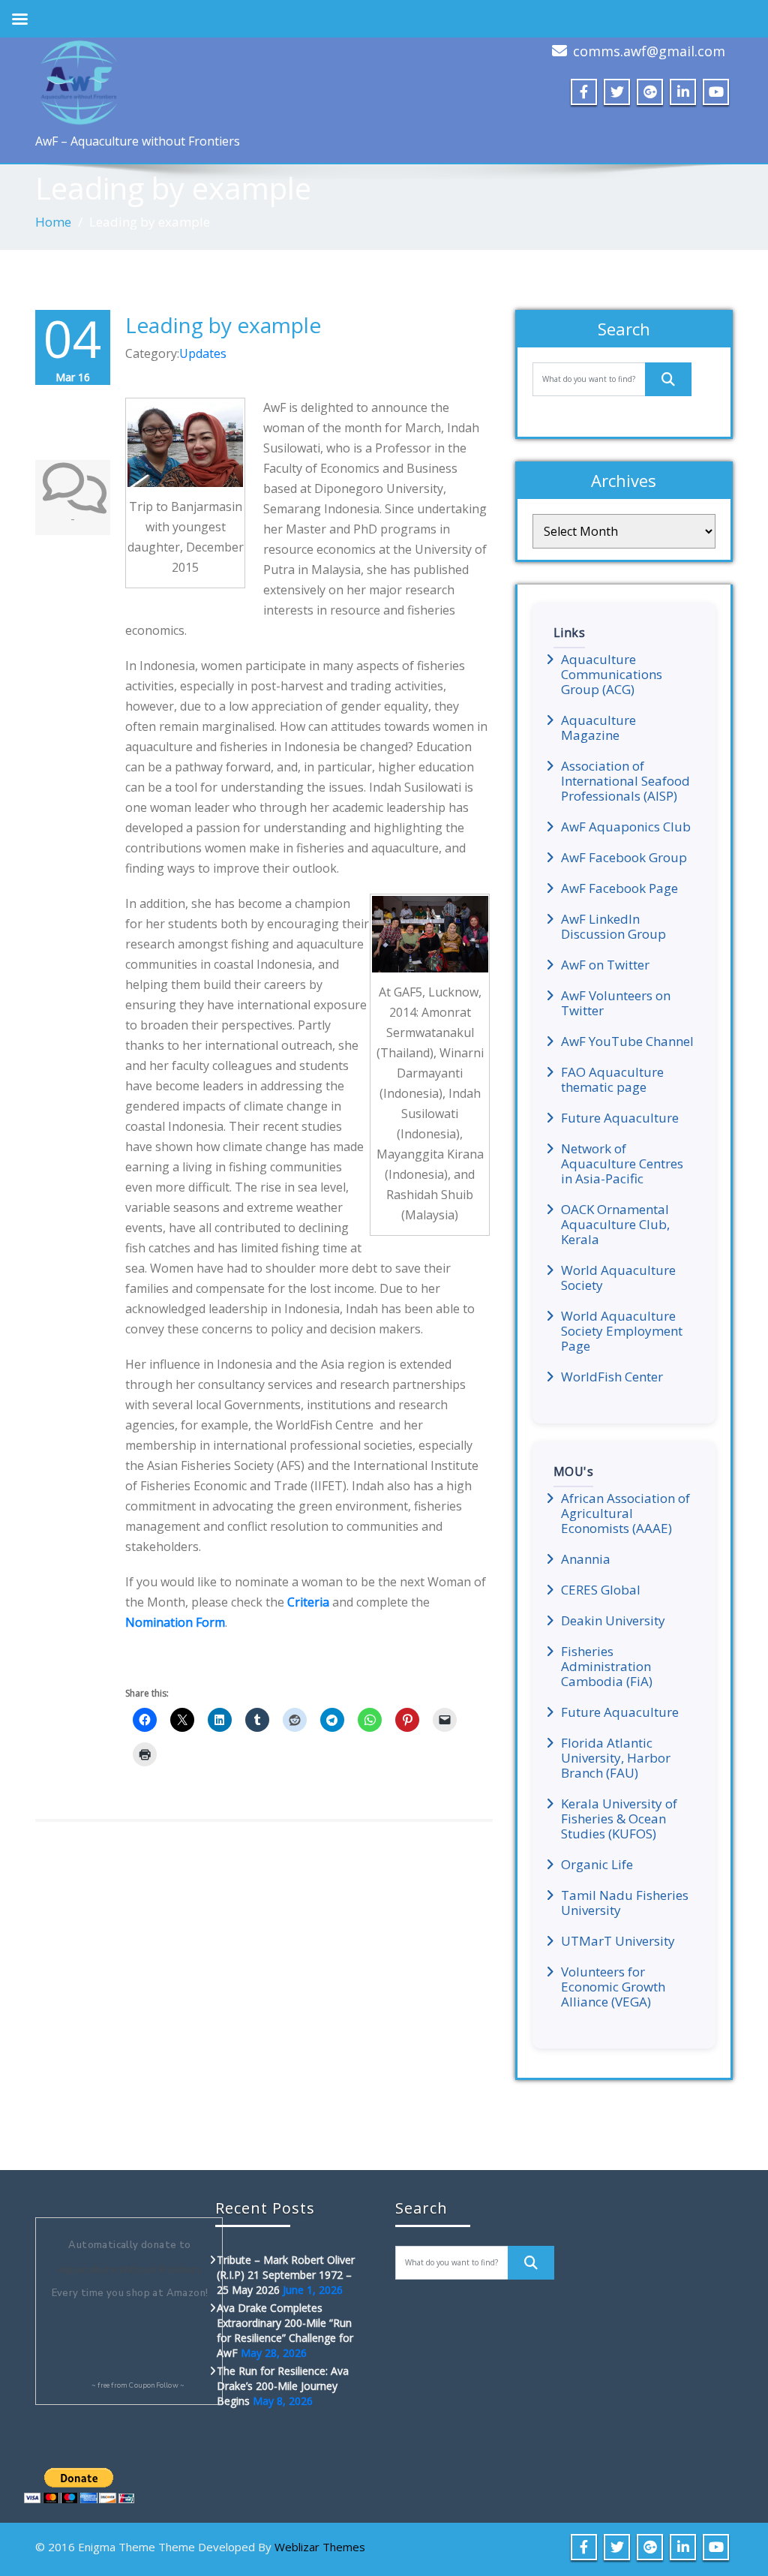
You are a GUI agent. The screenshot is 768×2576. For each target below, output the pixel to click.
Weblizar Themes (320, 2547)
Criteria (308, 1602)
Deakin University (613, 1621)
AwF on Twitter (605, 965)
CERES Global (601, 1590)
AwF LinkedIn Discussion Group (613, 927)
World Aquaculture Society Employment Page (622, 1331)
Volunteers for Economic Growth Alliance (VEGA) (613, 1987)
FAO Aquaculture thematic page (612, 1080)
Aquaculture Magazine (598, 728)
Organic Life (597, 1865)
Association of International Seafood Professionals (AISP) (625, 781)
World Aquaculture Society (618, 1278)
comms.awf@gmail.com (649, 51)
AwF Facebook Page (619, 888)
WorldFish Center (612, 1377)
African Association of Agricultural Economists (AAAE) (625, 1513)
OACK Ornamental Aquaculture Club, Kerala (615, 1225)
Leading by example (223, 325)
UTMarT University (618, 1941)
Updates (203, 353)
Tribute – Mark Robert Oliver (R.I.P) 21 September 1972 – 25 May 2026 (286, 2275)
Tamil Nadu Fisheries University (625, 1903)
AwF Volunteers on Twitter (616, 1003)
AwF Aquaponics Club (626, 827)
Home (53, 222)
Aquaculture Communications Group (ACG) (612, 675)
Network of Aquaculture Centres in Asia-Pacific (622, 1164)
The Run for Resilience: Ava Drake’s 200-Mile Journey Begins (283, 2386)
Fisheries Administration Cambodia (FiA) (607, 1667)
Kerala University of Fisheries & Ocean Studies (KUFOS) (619, 1819)
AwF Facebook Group (624, 858)
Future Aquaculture (620, 1118)
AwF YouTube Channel (627, 1042)
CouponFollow (153, 2385)
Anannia (586, 1559)
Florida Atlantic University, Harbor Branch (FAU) (616, 1758)
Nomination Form (175, 1622)
